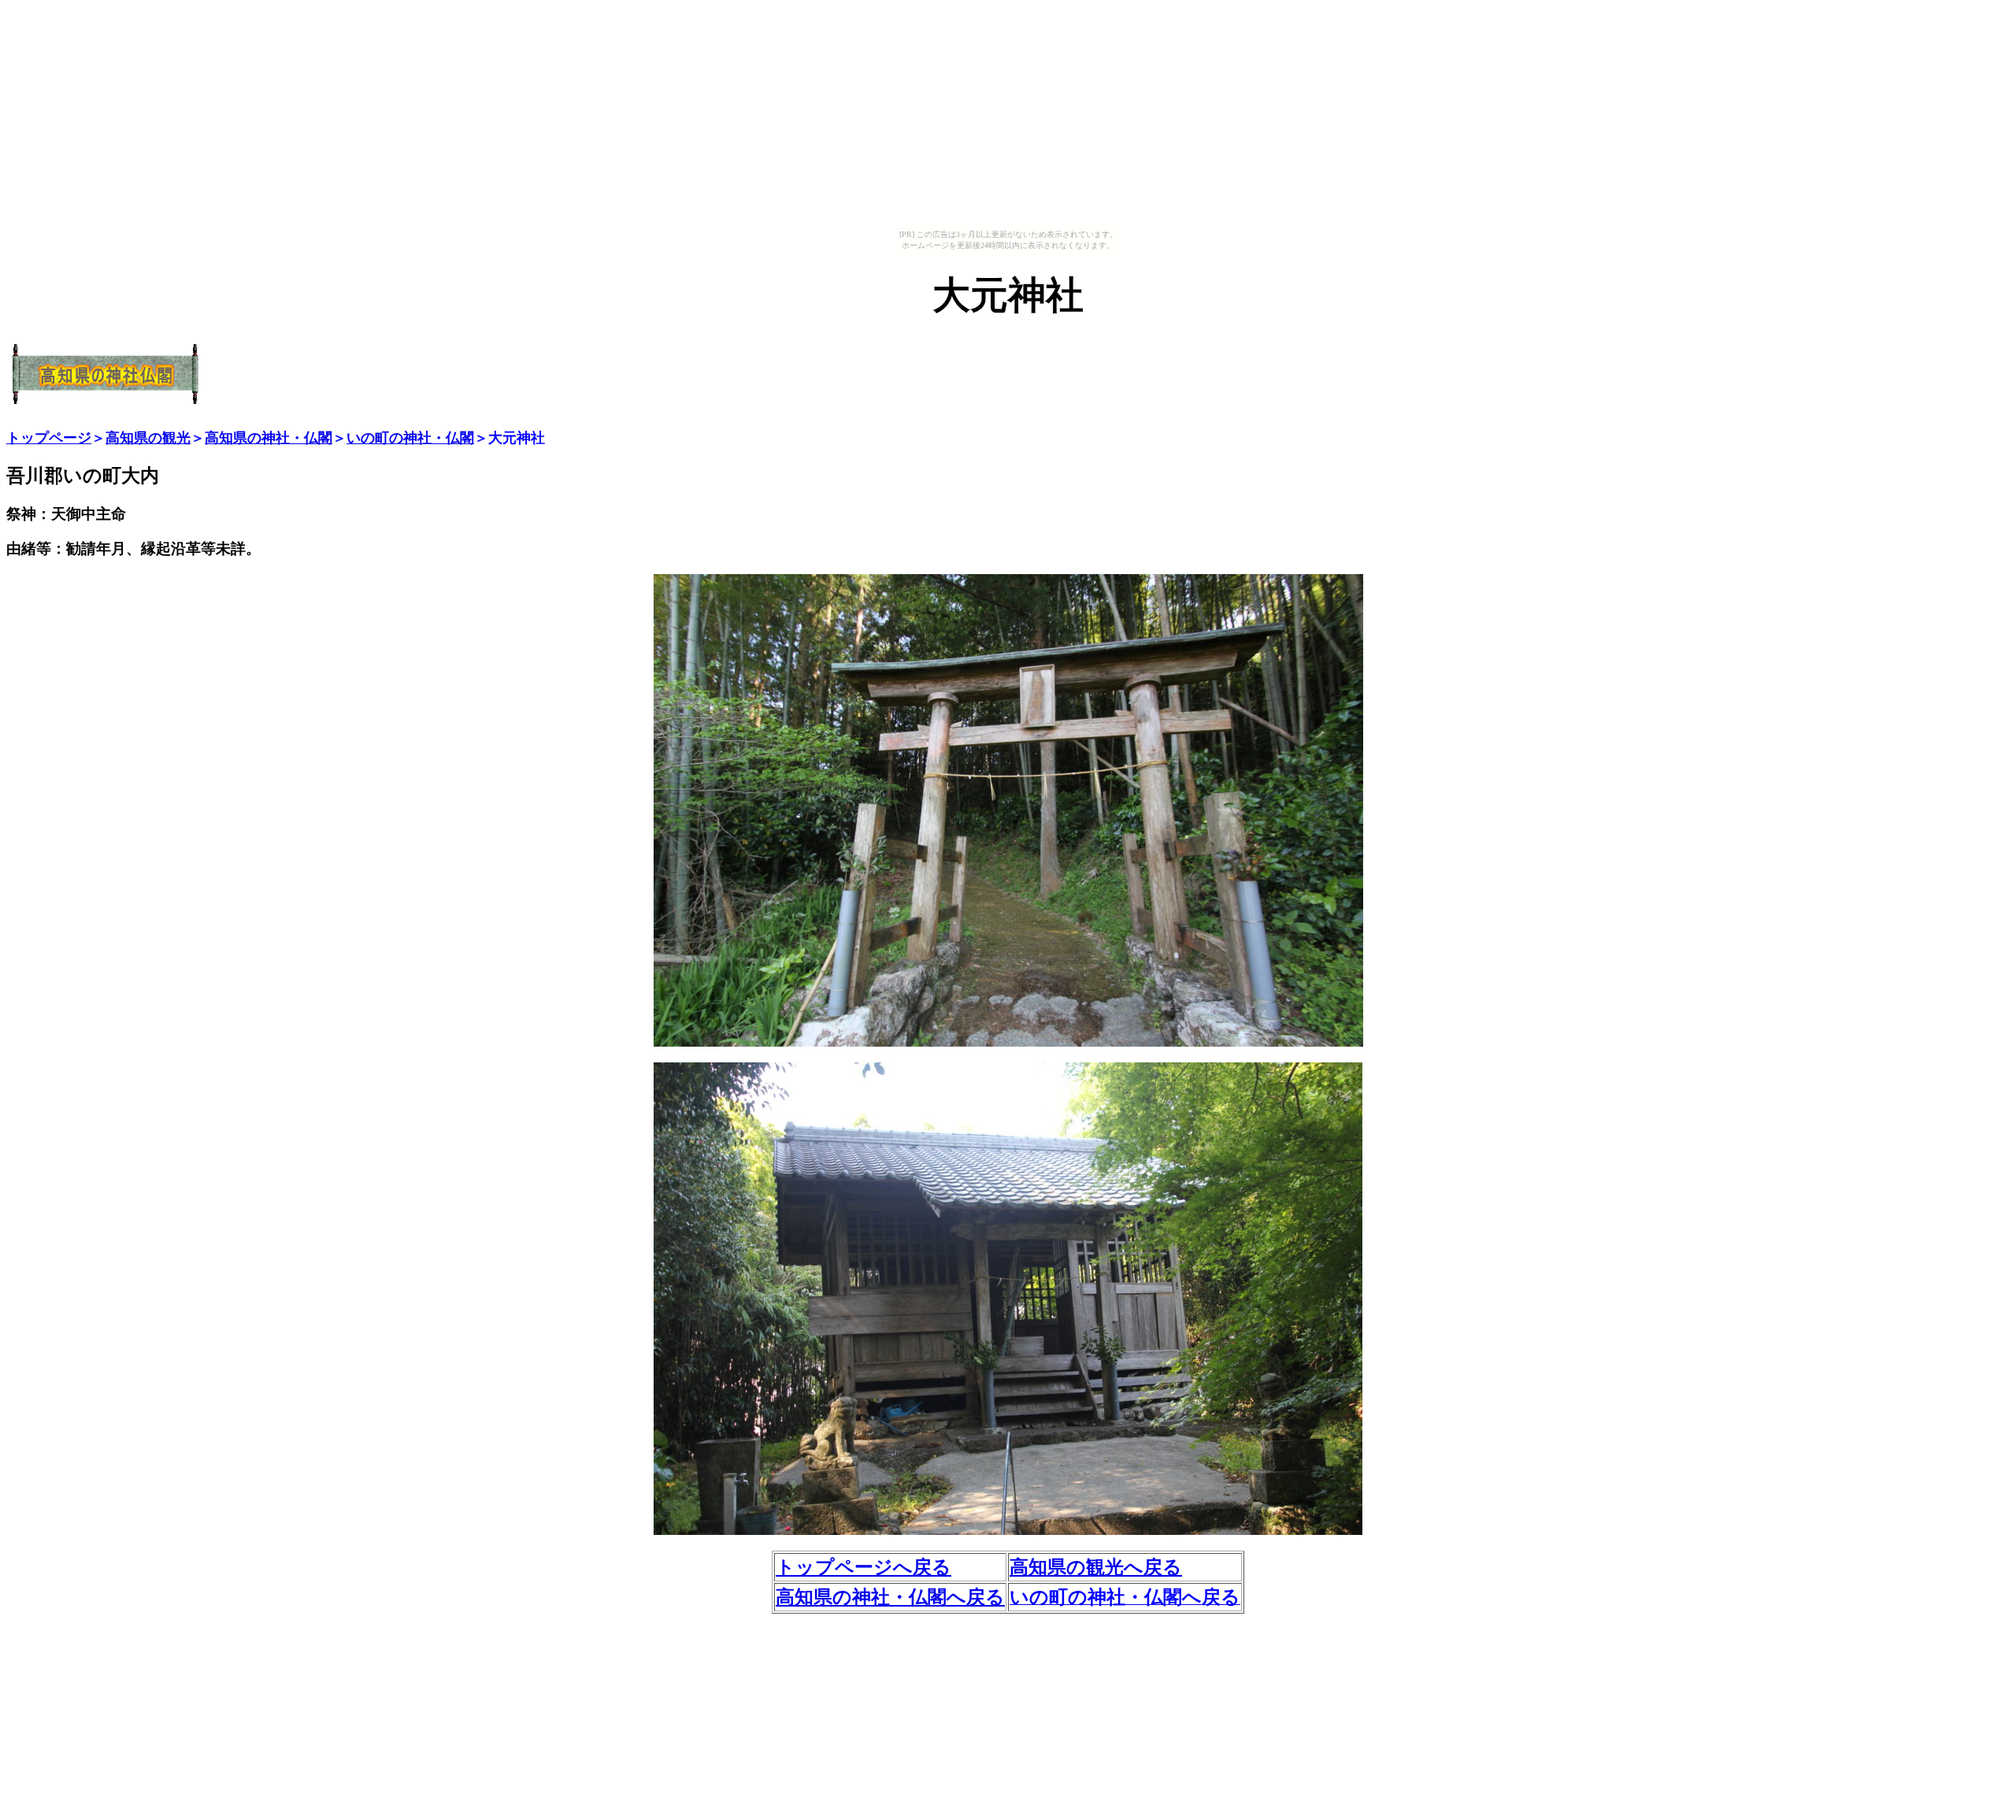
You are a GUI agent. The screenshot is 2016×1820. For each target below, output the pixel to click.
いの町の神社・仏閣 (410, 438)
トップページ (49, 438)
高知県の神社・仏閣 (269, 438)
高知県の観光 (148, 438)
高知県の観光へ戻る (1096, 1567)
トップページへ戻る (863, 1567)
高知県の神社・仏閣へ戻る (890, 1597)
